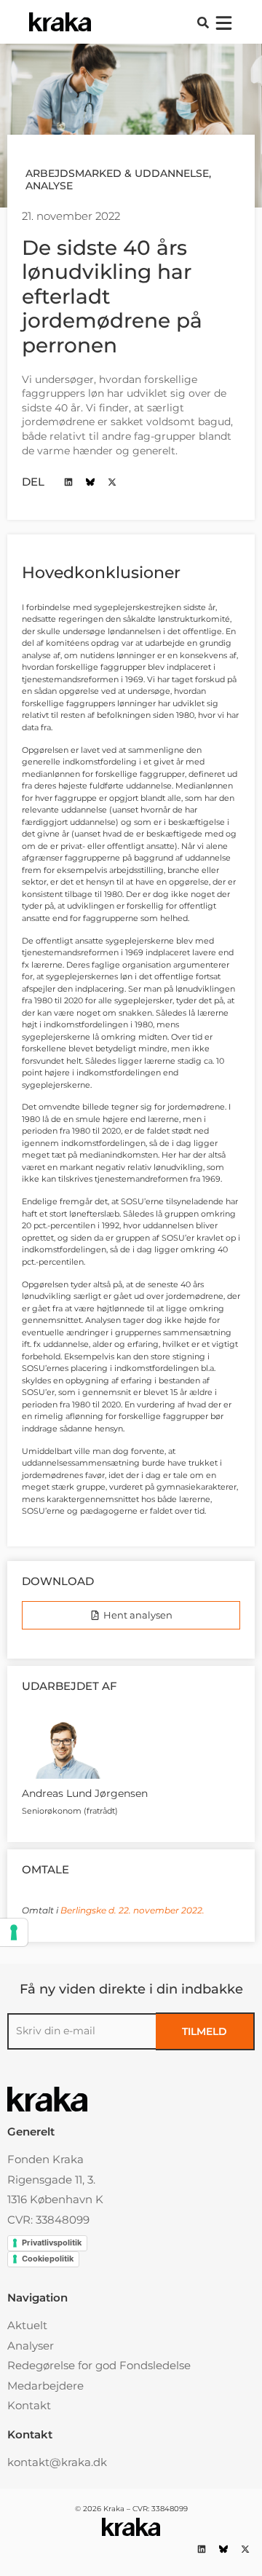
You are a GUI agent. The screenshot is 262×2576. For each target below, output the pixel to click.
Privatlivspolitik (52, 2243)
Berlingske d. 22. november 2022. (132, 1910)
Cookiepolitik (48, 2259)
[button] (203, 23)
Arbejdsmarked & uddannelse (117, 173)
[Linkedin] (68, 482)
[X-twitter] (112, 482)
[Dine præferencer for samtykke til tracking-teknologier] (14, 1932)
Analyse (49, 186)
